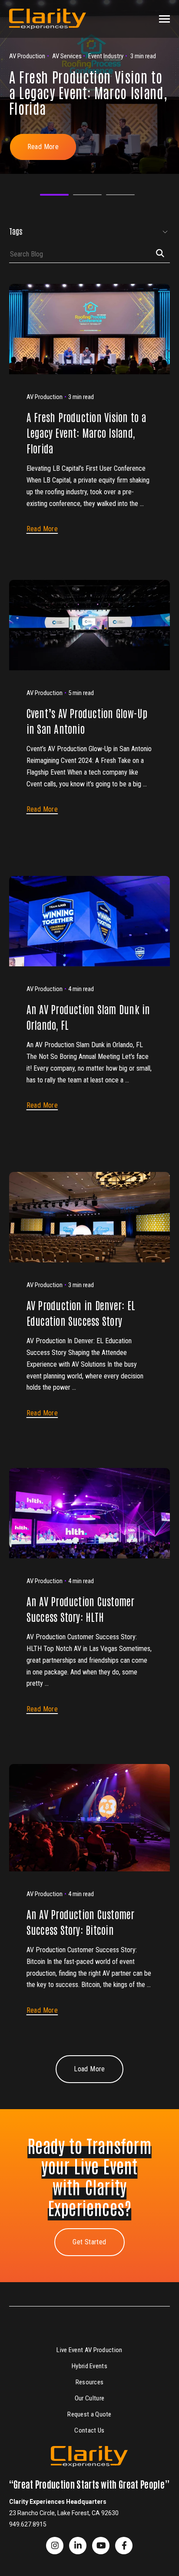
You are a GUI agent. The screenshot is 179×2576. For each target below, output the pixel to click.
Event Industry (41, 309)
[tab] (54, 195)
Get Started (89, 2242)
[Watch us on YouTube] (101, 2546)
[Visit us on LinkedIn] (78, 2546)
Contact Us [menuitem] (89, 2430)
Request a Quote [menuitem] (89, 2414)
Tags (16, 231)
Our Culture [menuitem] (89, 2398)
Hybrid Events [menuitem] (89, 2366)
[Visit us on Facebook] (55, 2546)
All (21, 260)
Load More (89, 2069)
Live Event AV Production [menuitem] (89, 2350)
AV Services (36, 292)
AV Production (40, 276)
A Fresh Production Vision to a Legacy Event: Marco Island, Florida (88, 92)
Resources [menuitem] (90, 2382)
